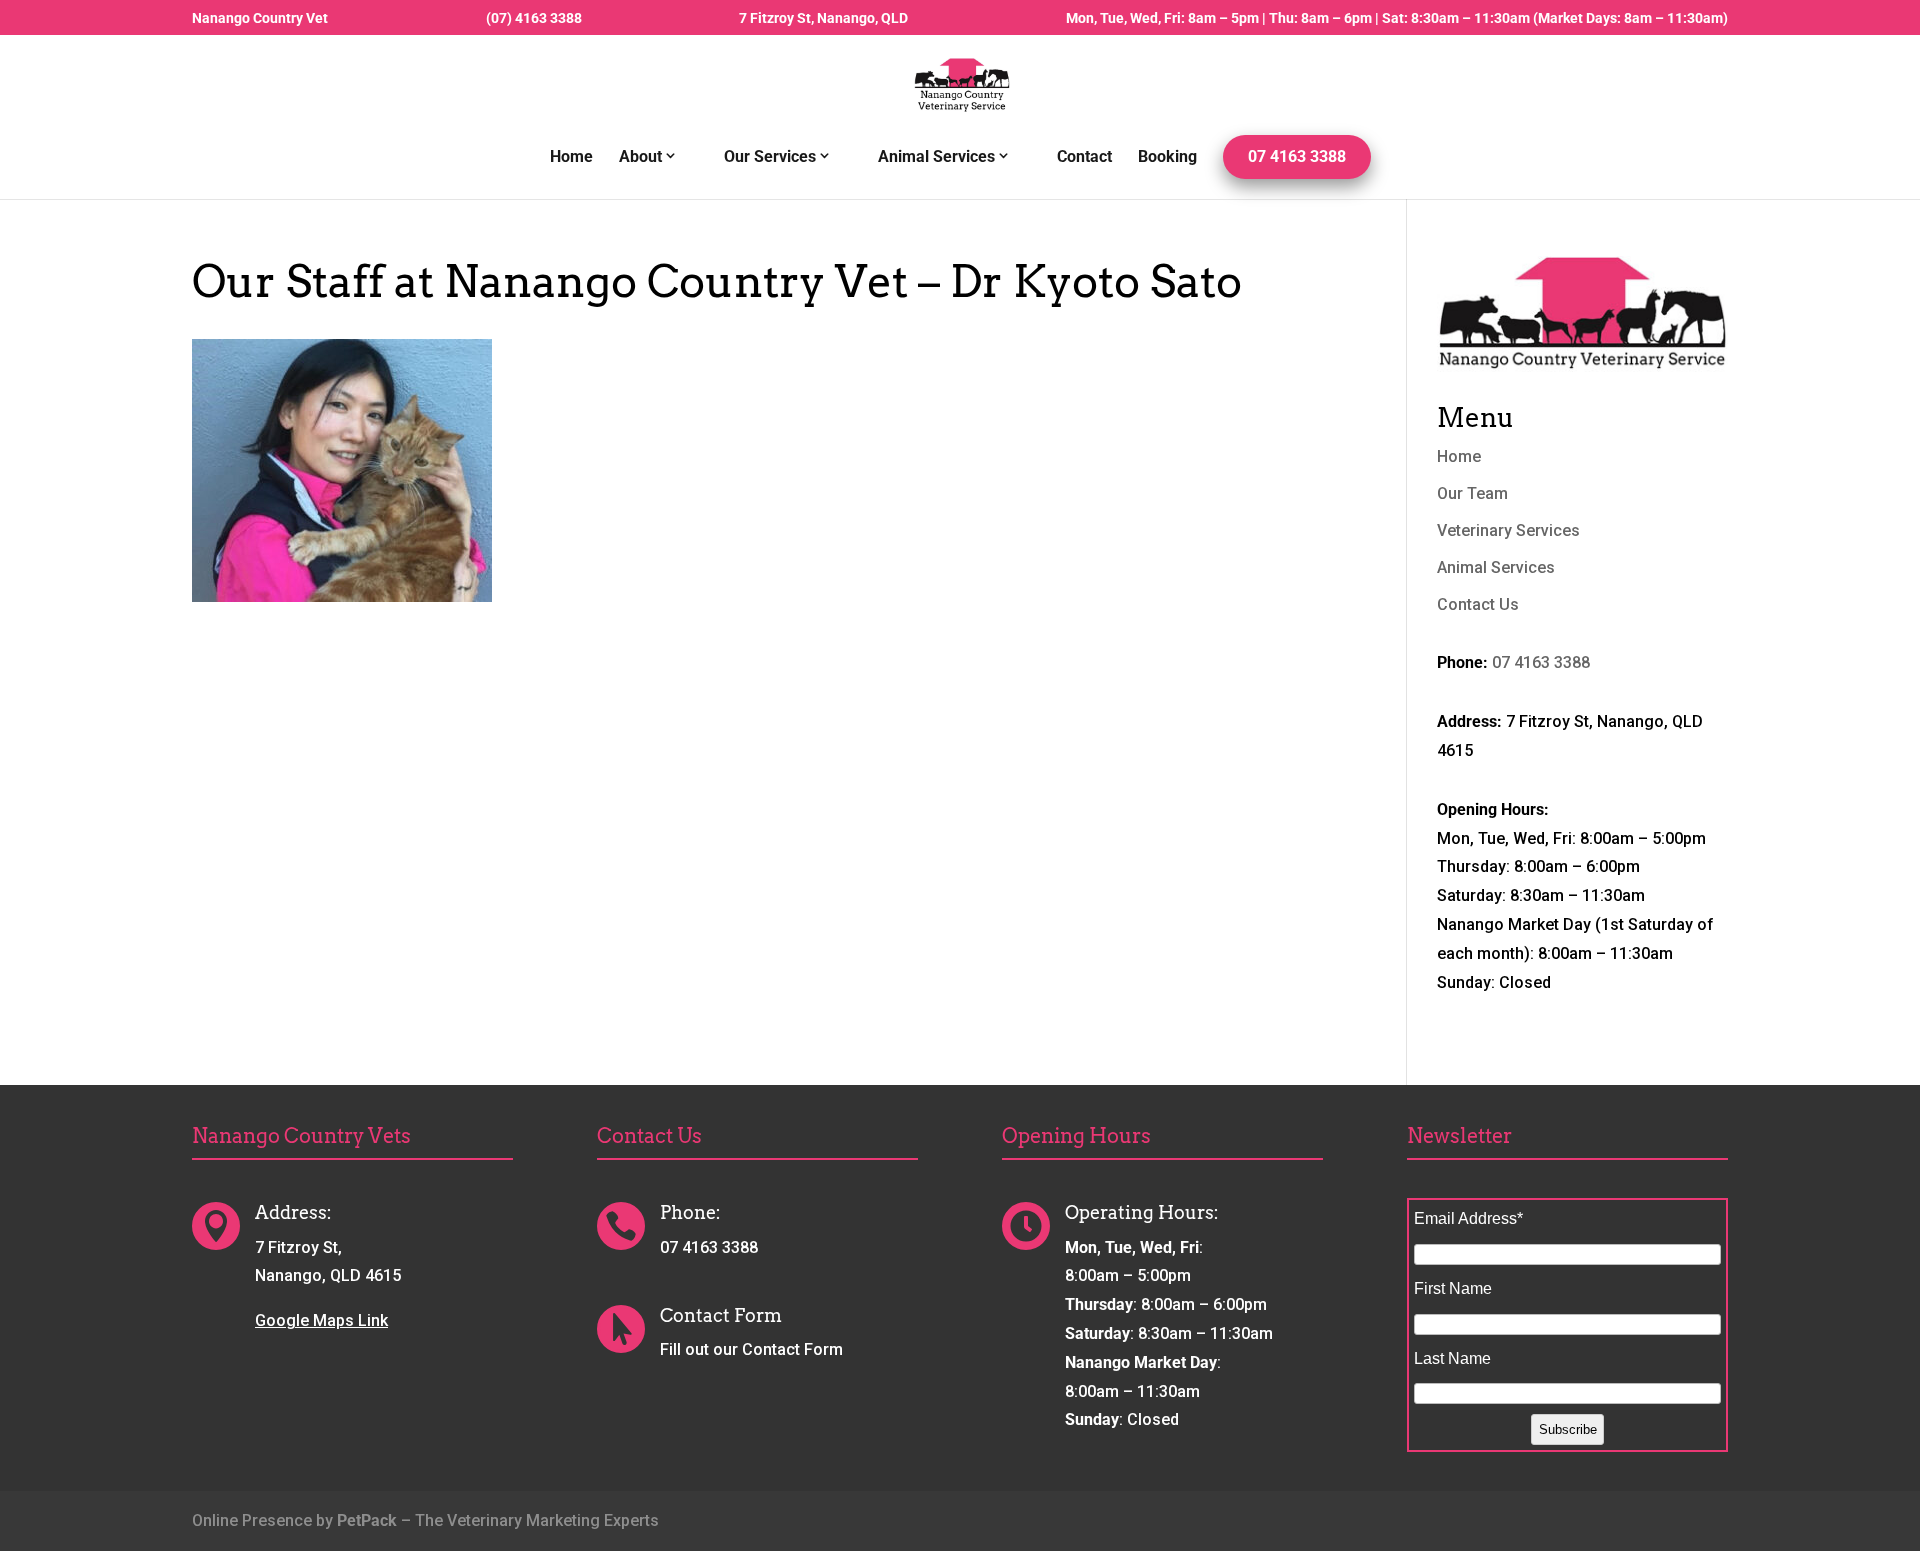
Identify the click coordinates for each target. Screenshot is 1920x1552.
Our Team (1472, 493)
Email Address (1468, 1218)
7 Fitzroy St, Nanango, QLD (823, 18)
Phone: (690, 1212)
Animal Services (936, 157)
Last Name (1452, 1358)
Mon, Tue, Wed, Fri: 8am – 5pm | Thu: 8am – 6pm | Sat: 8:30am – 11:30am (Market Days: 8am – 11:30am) (1397, 18)
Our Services (770, 157)
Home (571, 158)
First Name (1453, 1288)
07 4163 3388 (1297, 156)
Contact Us (1478, 604)
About (640, 157)
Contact (1084, 158)
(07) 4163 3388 (534, 18)
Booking (1167, 158)
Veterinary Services (1508, 530)
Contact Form (721, 1315)
